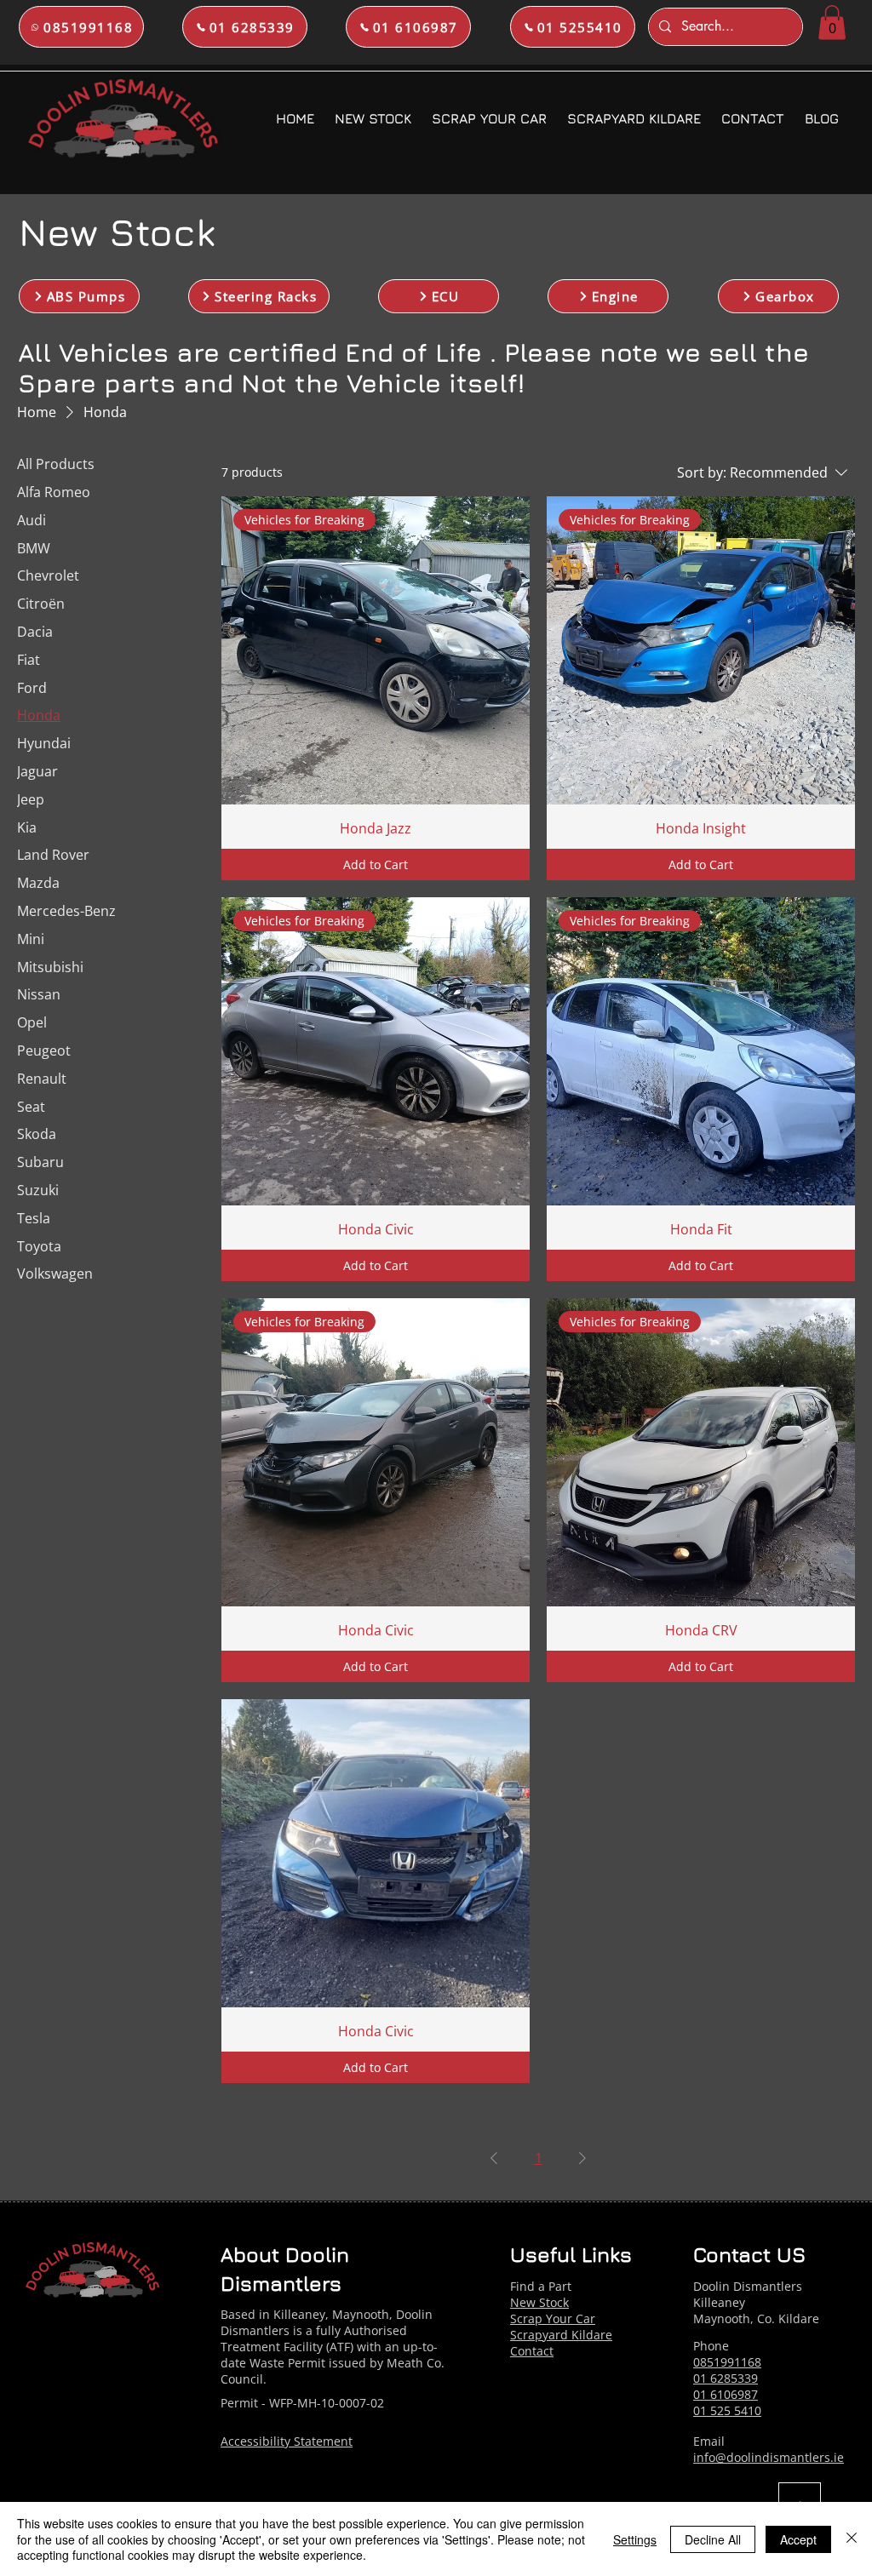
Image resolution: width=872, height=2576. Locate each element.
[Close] (852, 2539)
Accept (798, 2539)
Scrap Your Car (553, 2318)
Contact (532, 2351)
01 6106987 (726, 2394)
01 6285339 (726, 2378)
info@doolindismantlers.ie (769, 2457)
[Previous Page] (494, 2158)
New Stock (539, 2302)
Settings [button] (635, 2539)
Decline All (713, 2539)
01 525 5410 (727, 2410)
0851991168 (727, 2362)
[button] (832, 23)
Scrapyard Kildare (561, 2335)
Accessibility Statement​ (287, 2441)
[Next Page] (582, 2158)
